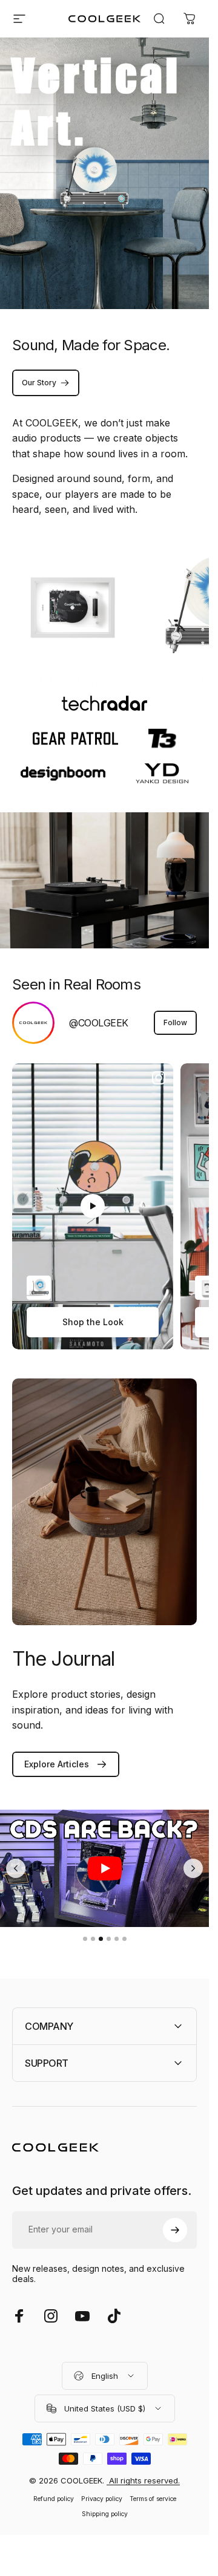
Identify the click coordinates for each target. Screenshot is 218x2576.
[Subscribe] (175, 2479)
